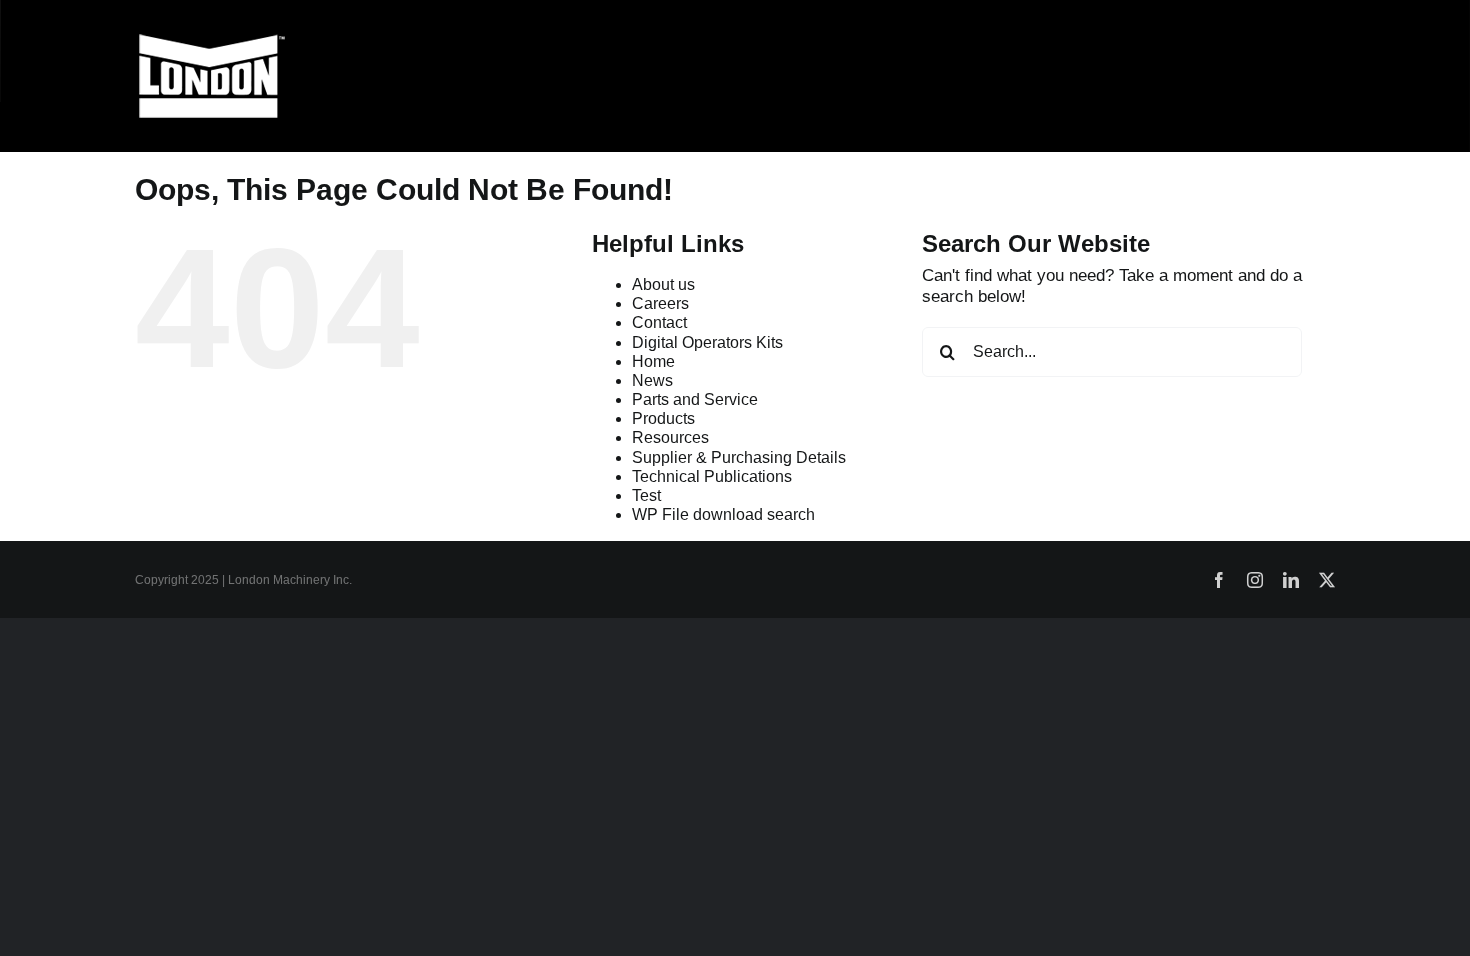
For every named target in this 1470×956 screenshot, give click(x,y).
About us (663, 284)
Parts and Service (695, 399)
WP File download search (723, 514)
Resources (670, 437)
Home (653, 361)
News (652, 380)
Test (646, 495)
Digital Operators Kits (707, 342)
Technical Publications (712, 476)
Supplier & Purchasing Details (739, 457)
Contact (659, 322)
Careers (660, 303)
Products (663, 418)
